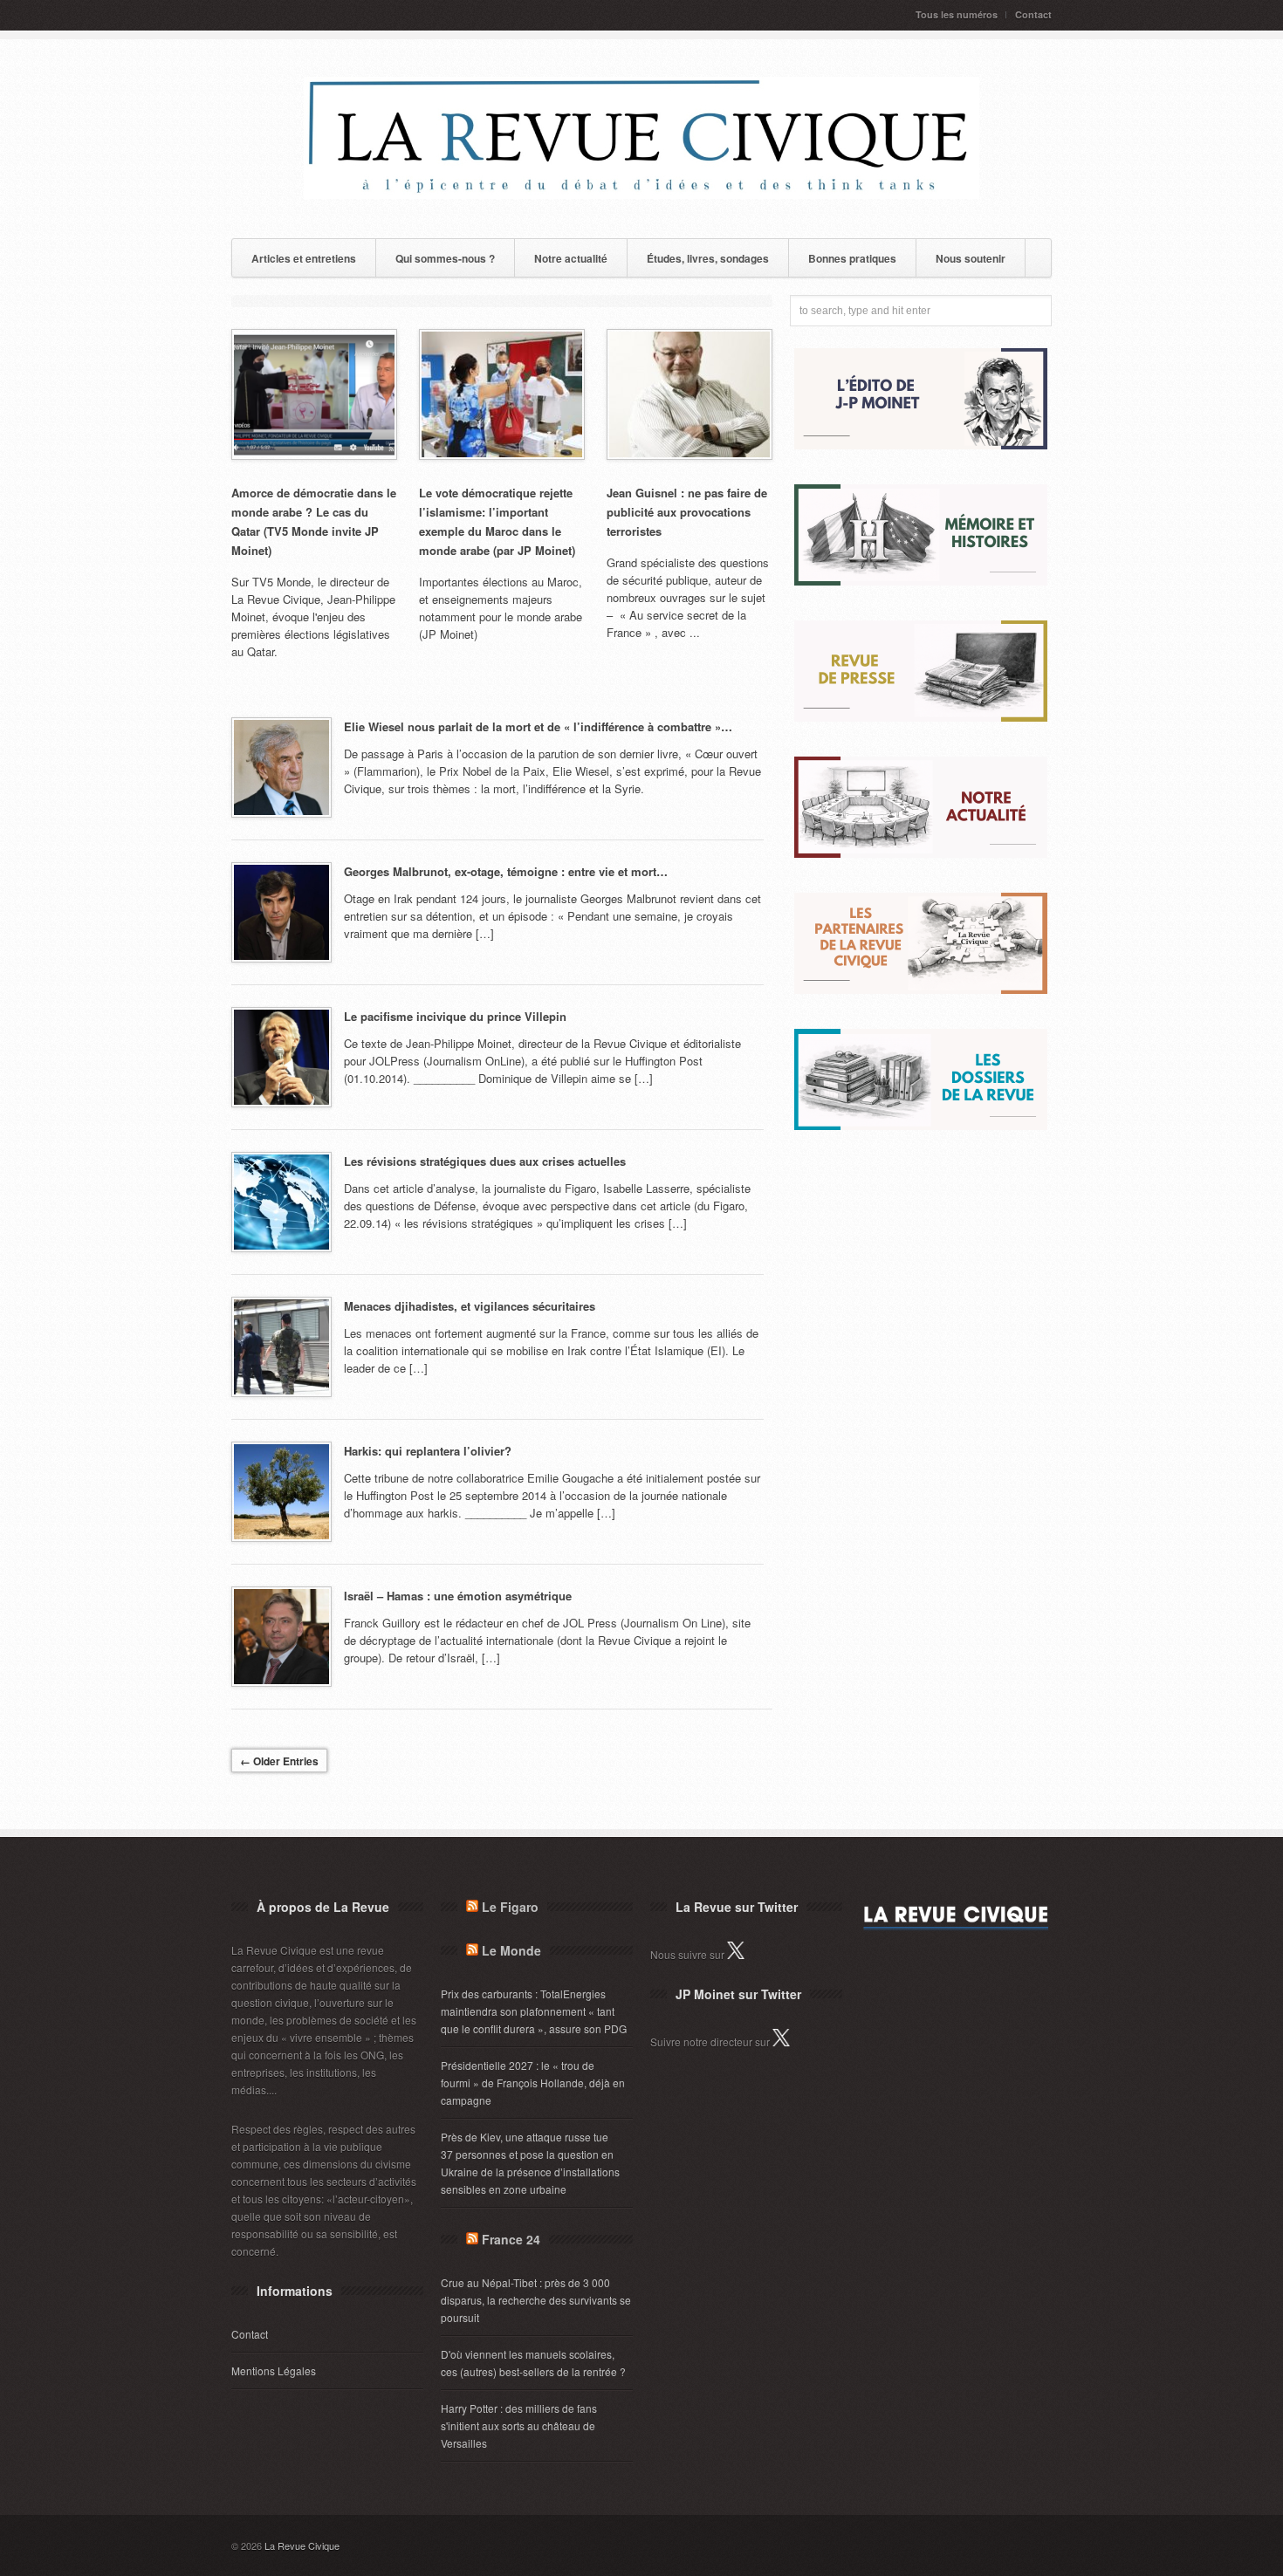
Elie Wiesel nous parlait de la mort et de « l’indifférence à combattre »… (538, 726)
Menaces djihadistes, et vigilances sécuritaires (470, 1306)
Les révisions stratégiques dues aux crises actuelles (485, 1161)
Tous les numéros (957, 14)
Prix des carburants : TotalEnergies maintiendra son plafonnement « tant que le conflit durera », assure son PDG (534, 2011)
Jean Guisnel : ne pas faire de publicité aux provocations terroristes (687, 512)
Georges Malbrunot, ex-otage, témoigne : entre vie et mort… (506, 871)
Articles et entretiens (304, 258)
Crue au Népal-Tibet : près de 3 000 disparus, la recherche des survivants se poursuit (536, 2300)
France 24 (511, 2239)
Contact (1033, 14)
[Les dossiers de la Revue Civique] (921, 1125)
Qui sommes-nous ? (445, 258)
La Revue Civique (302, 2545)
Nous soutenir (971, 258)
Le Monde (511, 1950)
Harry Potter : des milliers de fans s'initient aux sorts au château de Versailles (519, 2425)
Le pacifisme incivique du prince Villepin (455, 1016)
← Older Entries (279, 1761)
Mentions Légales (274, 2370)
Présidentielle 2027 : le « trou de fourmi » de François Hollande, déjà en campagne (533, 2083)
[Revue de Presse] (921, 717)
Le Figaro (510, 1907)
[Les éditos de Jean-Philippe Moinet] (921, 445)
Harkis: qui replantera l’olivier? (428, 1451)
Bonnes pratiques (852, 258)
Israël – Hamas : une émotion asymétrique (458, 1596)
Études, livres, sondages (708, 258)
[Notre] (921, 853)
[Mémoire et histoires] (921, 581)
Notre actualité (571, 258)
